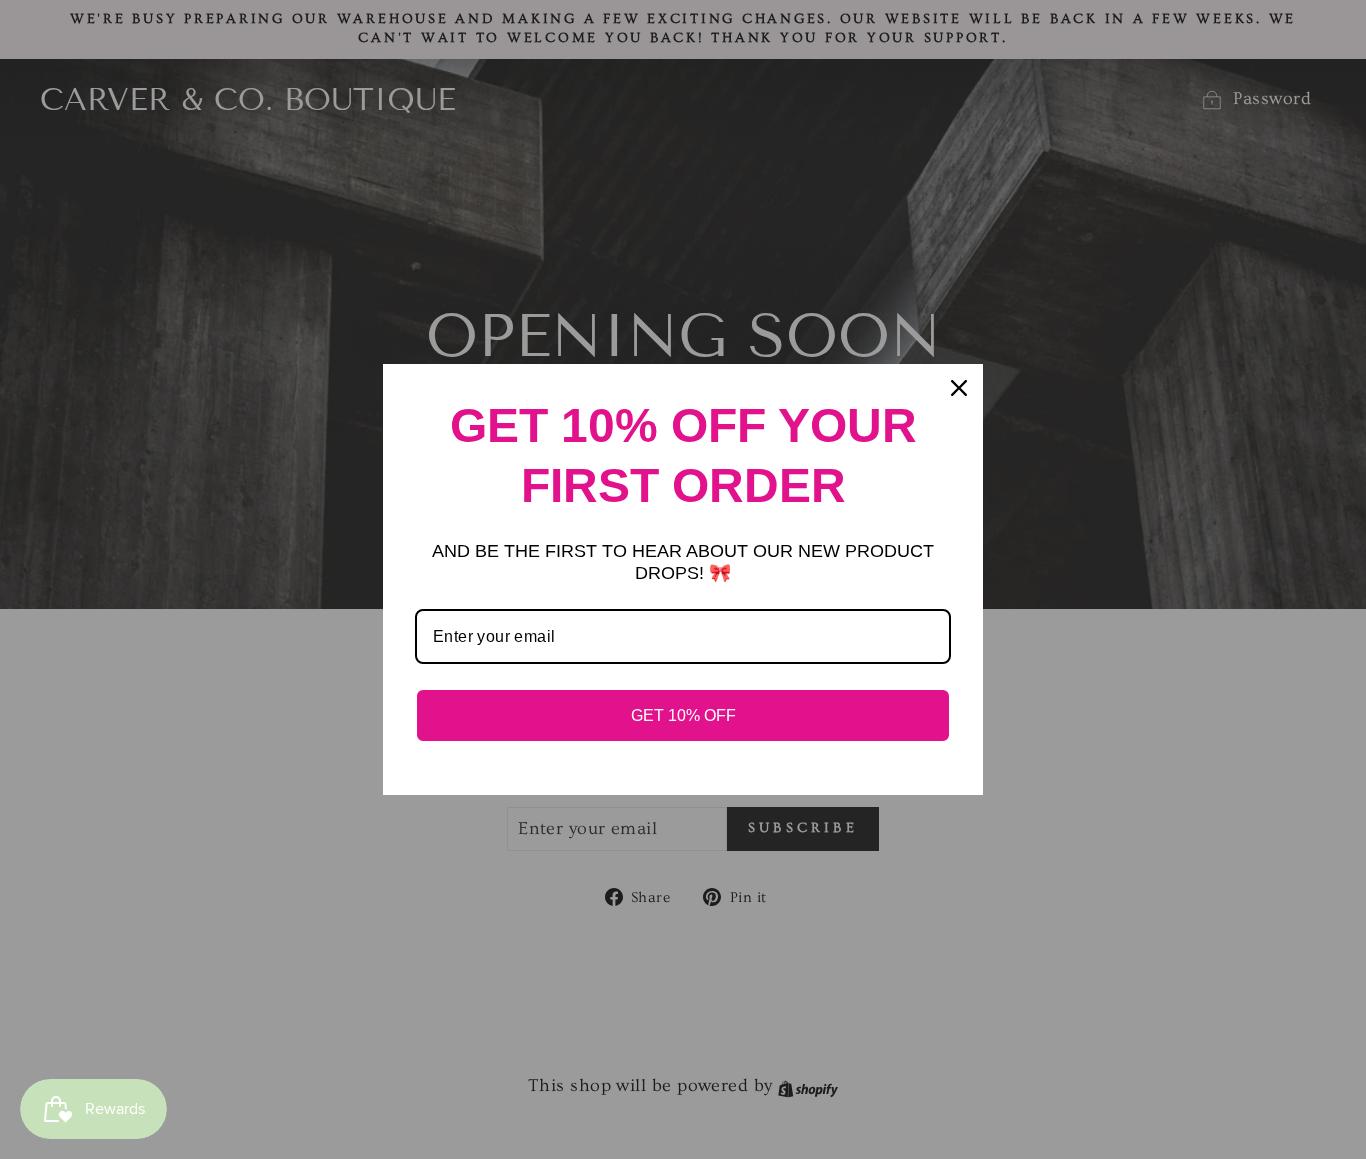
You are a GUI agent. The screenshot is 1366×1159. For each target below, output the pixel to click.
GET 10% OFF (683, 715)
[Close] (959, 388)
